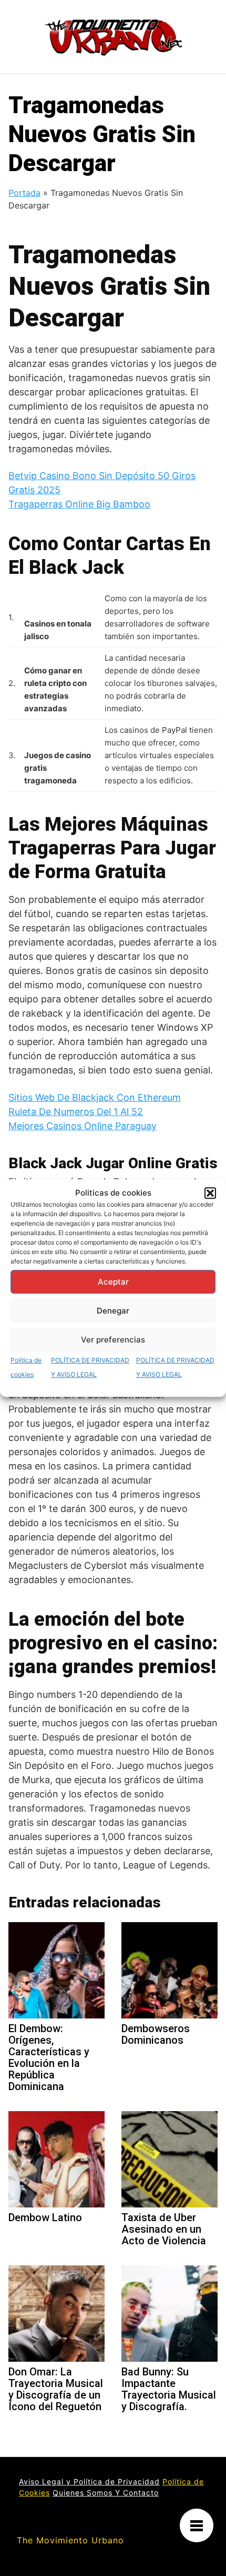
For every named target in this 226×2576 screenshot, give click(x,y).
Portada (24, 193)
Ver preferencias (113, 1340)
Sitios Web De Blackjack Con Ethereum (95, 1097)
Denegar (113, 1311)
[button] (210, 1193)
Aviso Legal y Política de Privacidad (89, 2481)
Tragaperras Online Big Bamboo (79, 504)
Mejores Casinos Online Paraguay (83, 1126)
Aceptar (113, 1282)
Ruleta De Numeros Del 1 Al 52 (76, 1112)
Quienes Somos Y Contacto (106, 2493)
